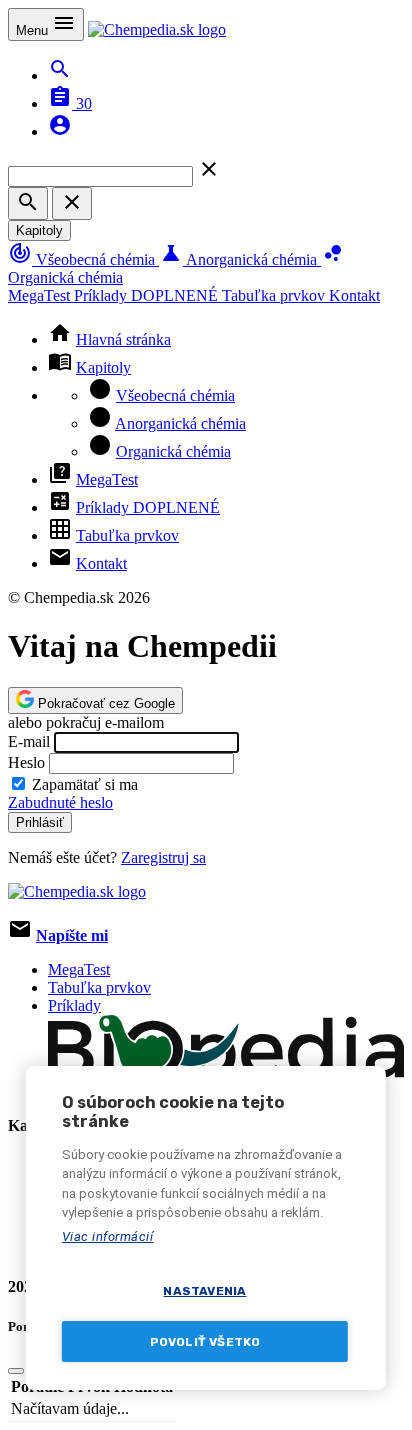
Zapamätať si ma (85, 784)
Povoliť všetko (205, 1342)
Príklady (146, 295)
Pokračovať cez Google (104, 703)
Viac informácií (108, 1236)
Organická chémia (173, 451)
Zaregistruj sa (163, 857)
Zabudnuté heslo (60, 802)
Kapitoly (39, 230)
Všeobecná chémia (83, 259)
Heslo (26, 762)
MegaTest (41, 295)
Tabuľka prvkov (275, 295)
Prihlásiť (40, 822)
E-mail (29, 741)
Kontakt (354, 295)
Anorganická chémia (240, 259)
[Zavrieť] (16, 1371)
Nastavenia (204, 1291)
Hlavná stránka (123, 339)
